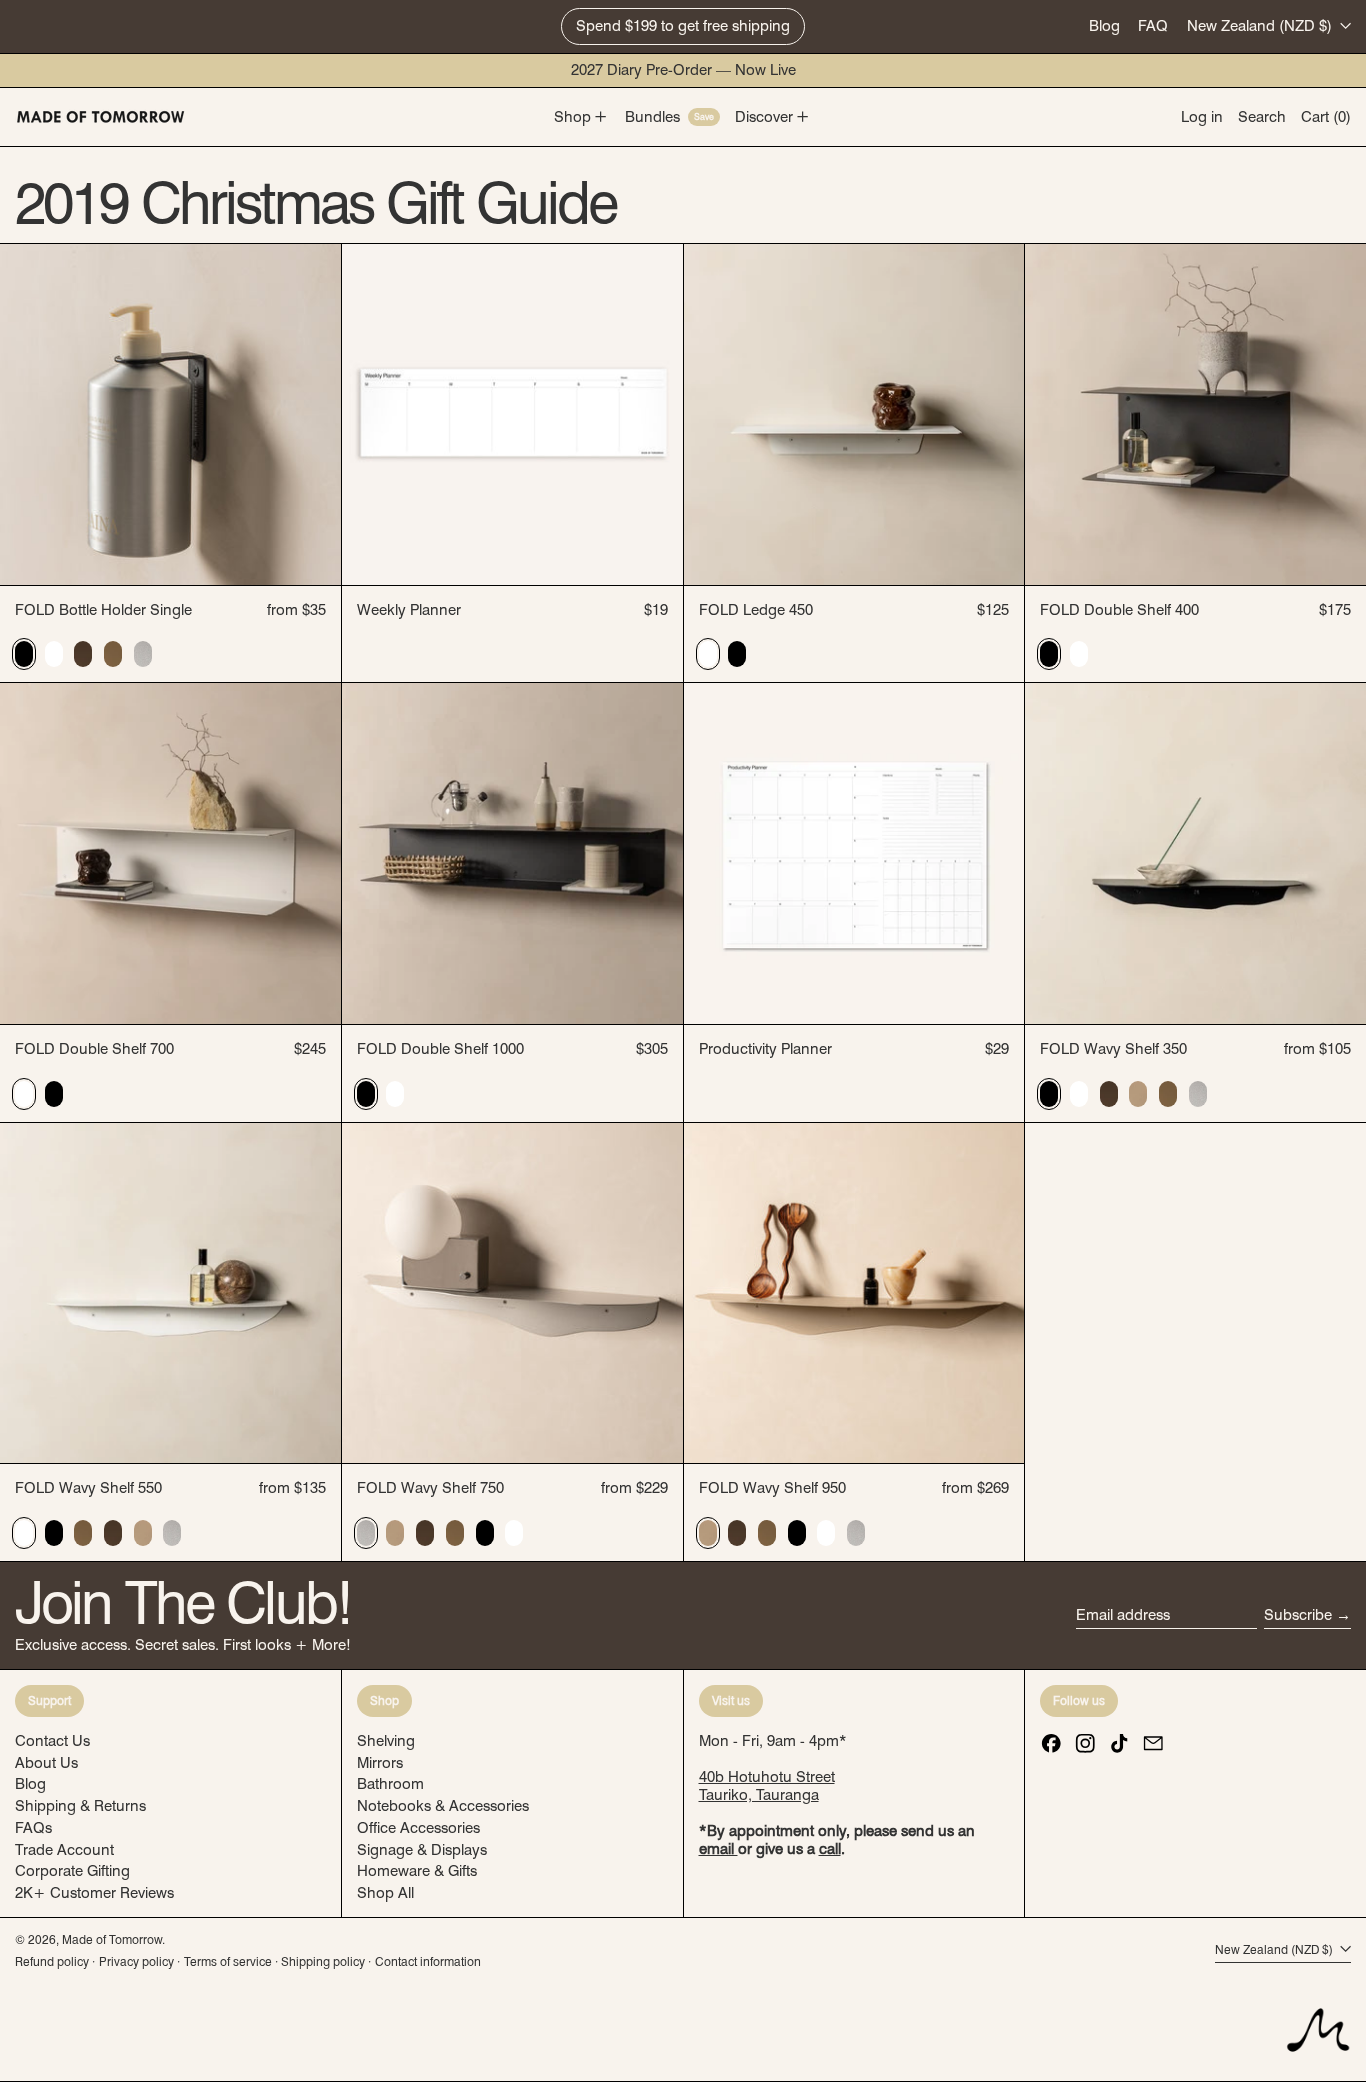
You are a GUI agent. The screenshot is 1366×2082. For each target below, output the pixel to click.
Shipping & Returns (80, 1806)
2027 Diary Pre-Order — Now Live (683, 70)
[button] (1262, 117)
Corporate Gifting (72, 1871)
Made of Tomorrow (112, 1939)
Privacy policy (136, 1961)
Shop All (385, 1893)
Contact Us (52, 1741)
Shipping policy (323, 1961)
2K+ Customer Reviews (94, 1893)
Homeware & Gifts (417, 1871)
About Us (46, 1763)
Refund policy (52, 1961)
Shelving (386, 1741)
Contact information (428, 1961)
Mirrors (380, 1763)
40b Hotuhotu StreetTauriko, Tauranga (767, 1786)
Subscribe (1298, 1615)
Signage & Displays (422, 1850)
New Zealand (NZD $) (1261, 26)
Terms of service (228, 1961)
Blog (1104, 26)
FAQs (33, 1828)
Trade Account (64, 1850)
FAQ (1153, 26)
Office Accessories (418, 1828)
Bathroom (390, 1784)
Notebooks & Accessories (443, 1806)
